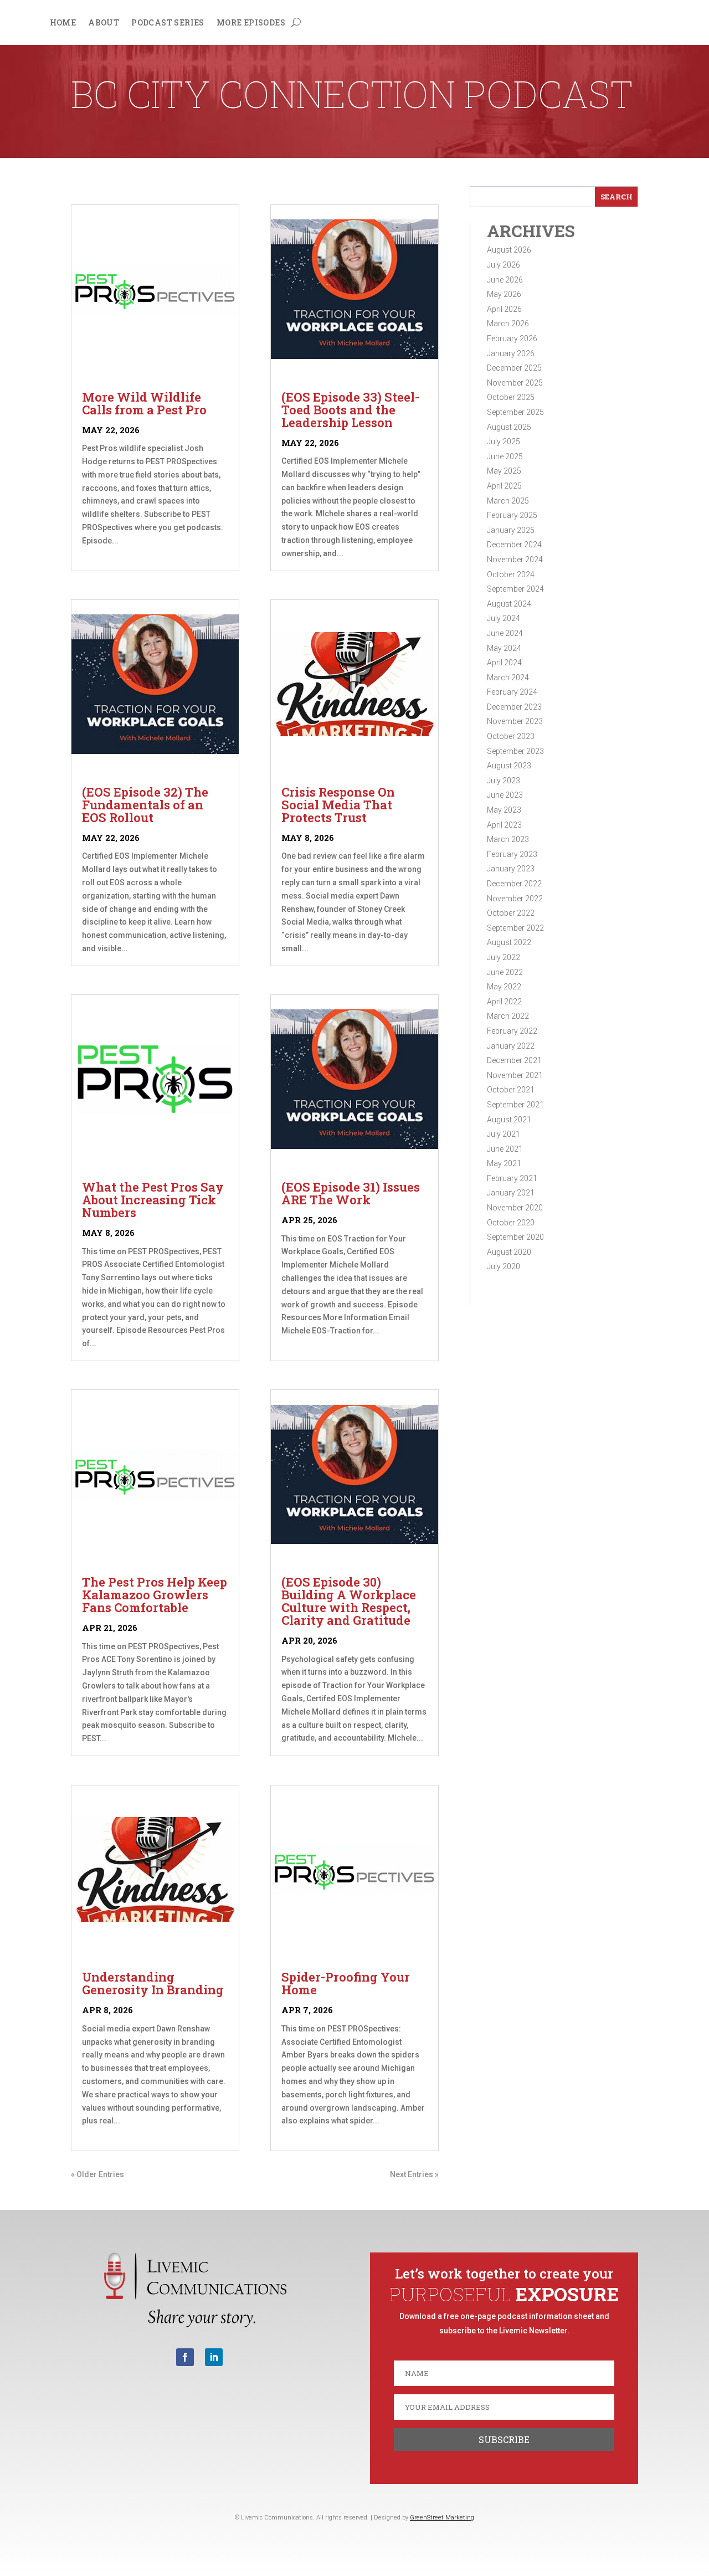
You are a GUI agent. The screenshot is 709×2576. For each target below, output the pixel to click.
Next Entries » (414, 2174)
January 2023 (511, 869)
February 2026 (512, 338)
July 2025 (504, 442)
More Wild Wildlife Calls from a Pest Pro (144, 403)
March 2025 (508, 501)
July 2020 (504, 1266)
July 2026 (504, 265)
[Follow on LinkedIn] (214, 2357)
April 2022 (504, 1002)
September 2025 (515, 412)
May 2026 (504, 294)
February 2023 (512, 854)
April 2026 (504, 309)
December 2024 (514, 545)
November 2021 (515, 1075)
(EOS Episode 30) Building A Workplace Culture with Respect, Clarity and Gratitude (349, 1601)
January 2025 (511, 530)
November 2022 (515, 899)
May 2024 (504, 648)
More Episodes (251, 23)
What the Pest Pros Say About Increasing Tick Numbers (153, 1200)
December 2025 (514, 368)
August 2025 (509, 427)
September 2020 (515, 1237)
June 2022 (505, 972)
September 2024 (515, 589)
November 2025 (515, 383)
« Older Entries (97, 2174)
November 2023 (515, 721)
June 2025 (505, 456)
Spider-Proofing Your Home (346, 1983)
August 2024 (509, 604)
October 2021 (511, 1090)
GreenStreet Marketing (442, 2518)
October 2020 (511, 1223)
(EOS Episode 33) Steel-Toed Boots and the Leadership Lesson (350, 410)
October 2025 (511, 397)
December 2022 (514, 884)
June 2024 (505, 633)
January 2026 (511, 353)
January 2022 (511, 1046)
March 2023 (508, 839)
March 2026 (508, 324)
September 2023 (515, 751)
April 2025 (504, 486)
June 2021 (505, 1149)
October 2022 (511, 913)
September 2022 (515, 928)
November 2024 (515, 560)
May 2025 (504, 471)
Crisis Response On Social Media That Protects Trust (338, 805)
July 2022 (504, 957)
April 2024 (504, 663)
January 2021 (511, 1193)
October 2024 (511, 574)
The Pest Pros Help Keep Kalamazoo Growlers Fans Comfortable (155, 1595)
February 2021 (512, 1178)
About (104, 23)
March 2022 (508, 1016)
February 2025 (512, 515)
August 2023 (509, 766)
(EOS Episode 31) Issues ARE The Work (351, 1193)
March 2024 (508, 678)
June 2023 (505, 795)
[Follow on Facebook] (185, 2357)
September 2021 (515, 1105)
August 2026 (509, 250)
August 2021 (509, 1120)
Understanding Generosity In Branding (153, 1983)
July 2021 (504, 1134)
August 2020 (509, 1252)
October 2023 (511, 736)
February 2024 (512, 692)
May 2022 (504, 987)
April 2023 (504, 825)
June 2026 (505, 280)
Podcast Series (168, 23)
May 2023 (504, 810)
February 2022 (512, 1031)
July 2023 (504, 781)
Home (63, 23)
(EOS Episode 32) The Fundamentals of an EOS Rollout (145, 805)
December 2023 (514, 707)
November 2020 (515, 1208)
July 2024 (504, 618)
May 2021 (504, 1163)
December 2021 (514, 1060)
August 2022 (509, 942)
